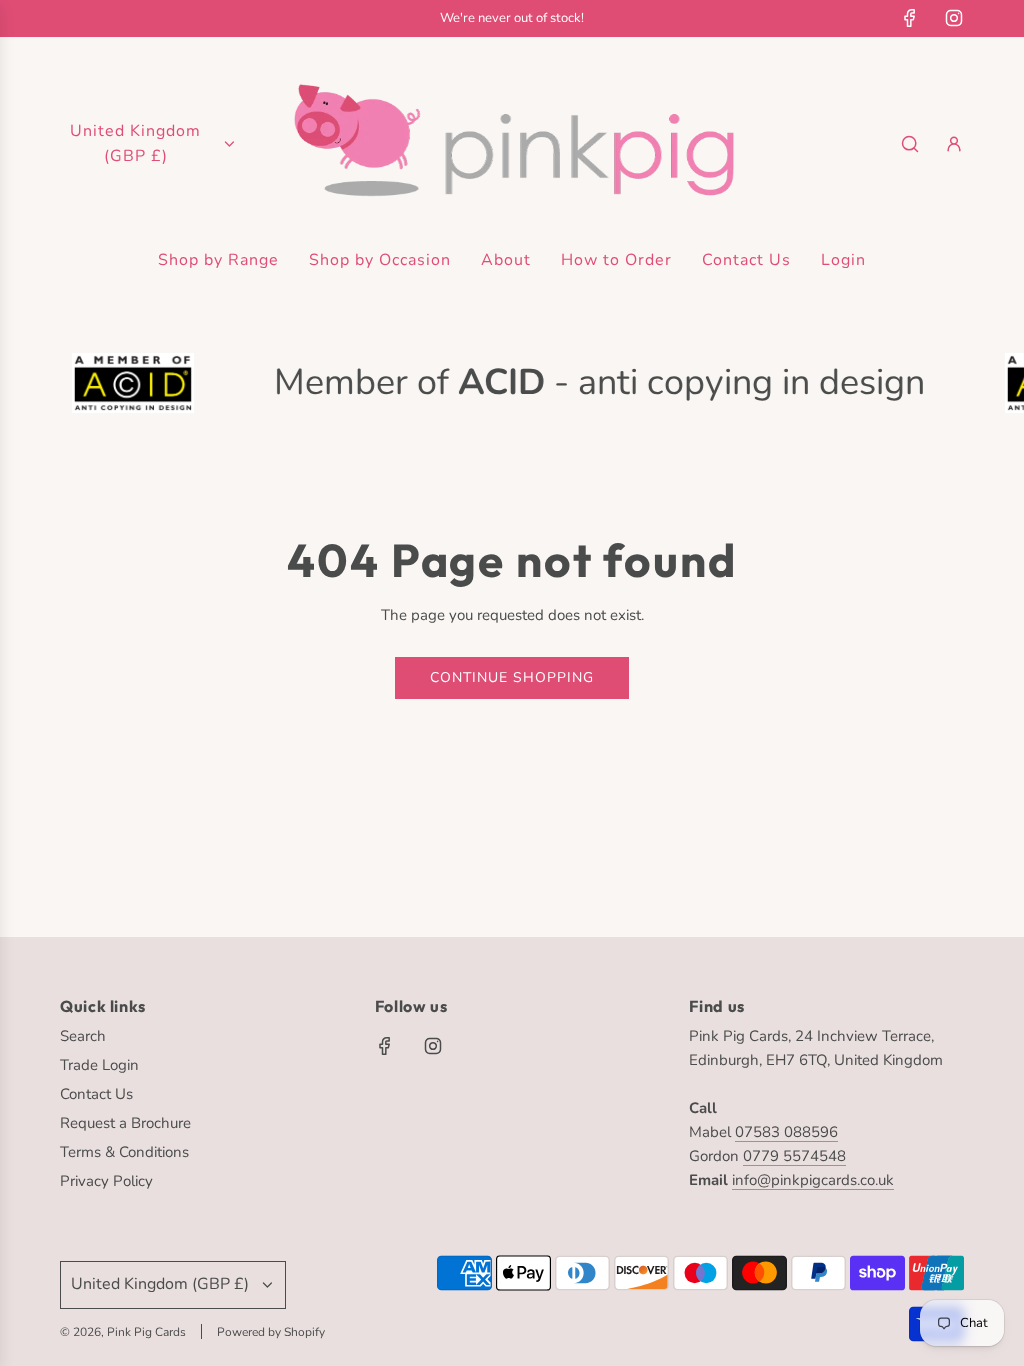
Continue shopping (512, 677)
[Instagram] (954, 18)
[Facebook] (910, 18)
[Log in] (954, 144)
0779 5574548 (794, 1156)
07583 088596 (786, 1132)
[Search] (910, 144)
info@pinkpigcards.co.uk (813, 1180)
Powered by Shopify (271, 1332)
